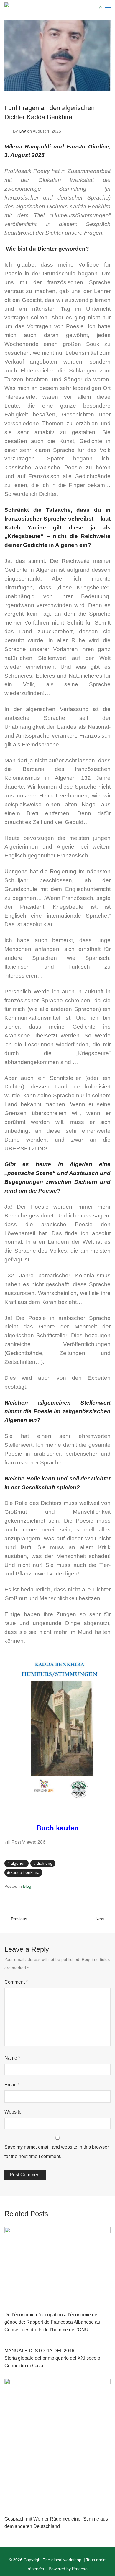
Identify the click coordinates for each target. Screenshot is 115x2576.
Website (13, 2112)
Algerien (18, 1863)
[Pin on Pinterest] (109, 1864)
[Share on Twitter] (100, 1864)
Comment (16, 1982)
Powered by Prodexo (68, 2569)
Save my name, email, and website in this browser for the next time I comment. (57, 2152)
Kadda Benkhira (25, 1872)
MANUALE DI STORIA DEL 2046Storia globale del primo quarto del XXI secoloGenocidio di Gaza (52, 2358)
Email (12, 2085)
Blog (27, 1886)
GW (22, 131)
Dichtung (45, 1863)
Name (12, 2058)
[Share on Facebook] (91, 1864)
